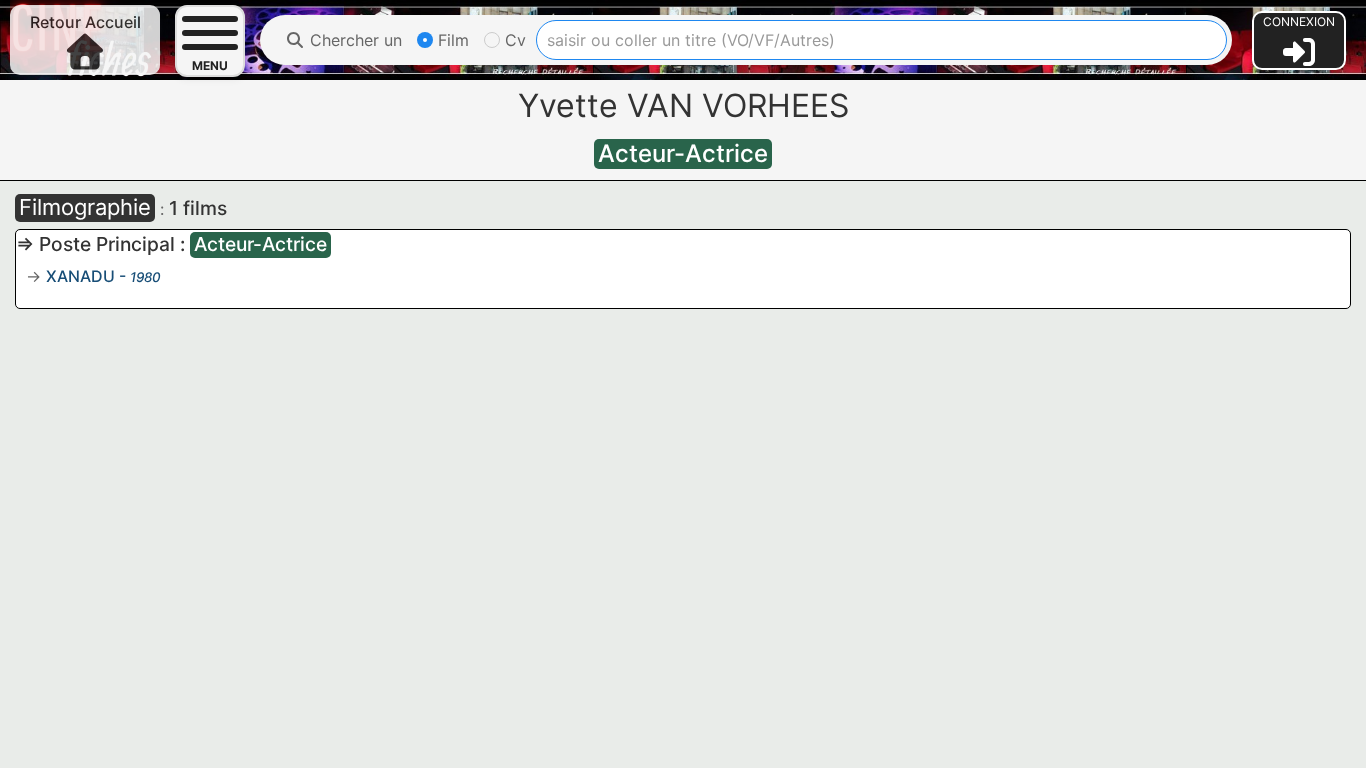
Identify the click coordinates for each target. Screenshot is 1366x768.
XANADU (80, 276)
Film (451, 40)
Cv (513, 40)
